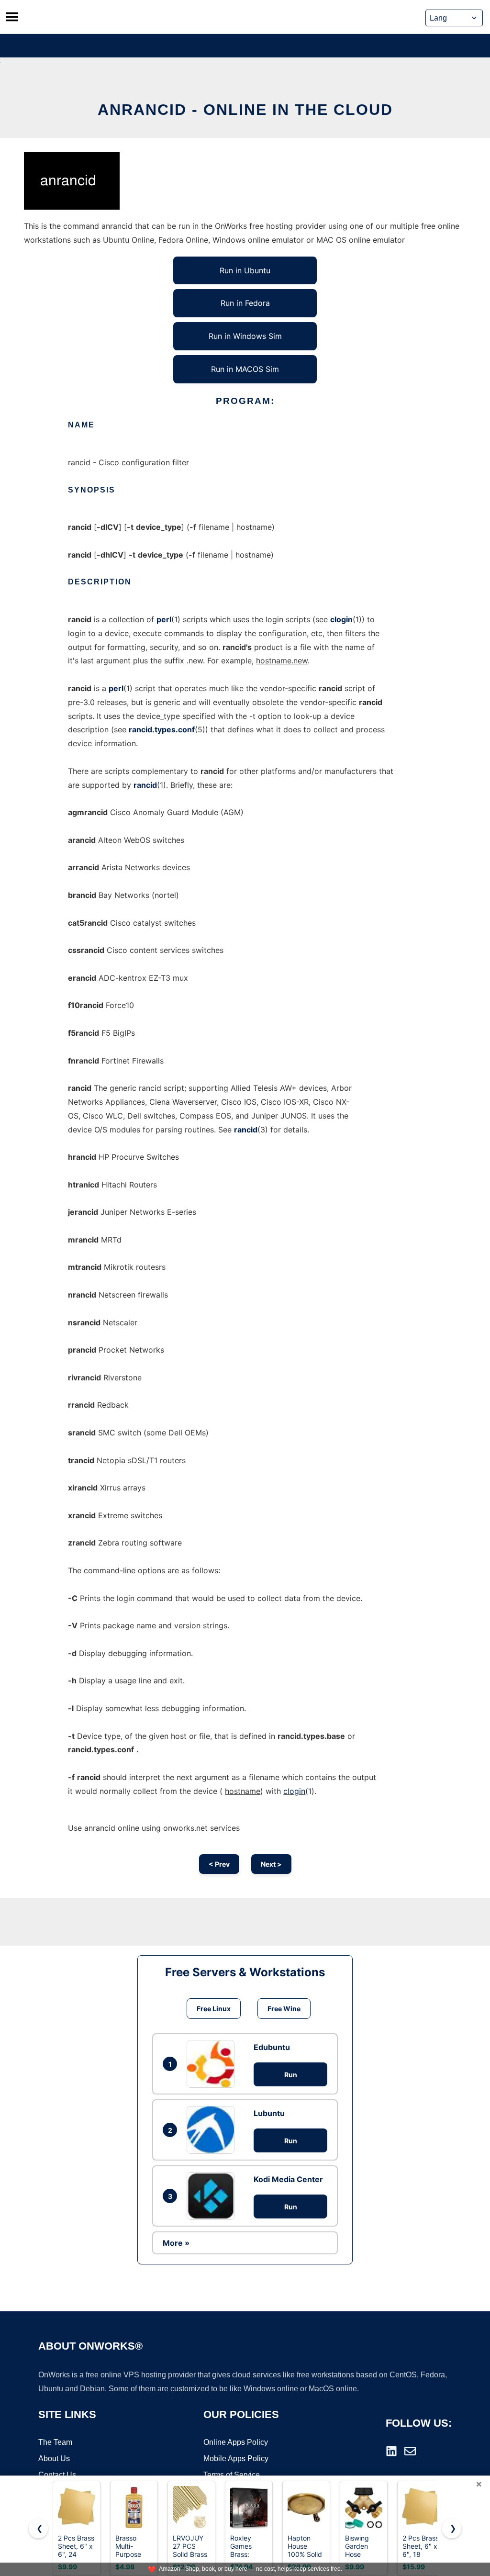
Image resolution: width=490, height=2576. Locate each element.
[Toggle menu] (12, 17)
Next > (271, 1864)
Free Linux (214, 2009)
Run (291, 2075)
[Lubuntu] (213, 2130)
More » (176, 2243)
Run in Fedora (245, 303)
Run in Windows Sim (245, 336)
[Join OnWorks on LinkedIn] (391, 2451)
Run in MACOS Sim (245, 369)
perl (164, 619)
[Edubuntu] (213, 2064)
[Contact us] (410, 2451)
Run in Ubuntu (245, 270)
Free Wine (284, 2009)
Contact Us (57, 2475)
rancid (145, 785)
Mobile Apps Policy (236, 2458)
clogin (341, 619)
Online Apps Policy (236, 2442)
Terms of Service (232, 2475)
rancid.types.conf (162, 729)
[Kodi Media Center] (213, 2196)
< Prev (219, 1864)
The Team (55, 2442)
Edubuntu (272, 2047)
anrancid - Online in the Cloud (245, 110)
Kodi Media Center (288, 2179)
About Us (54, 2458)
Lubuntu (269, 2113)
